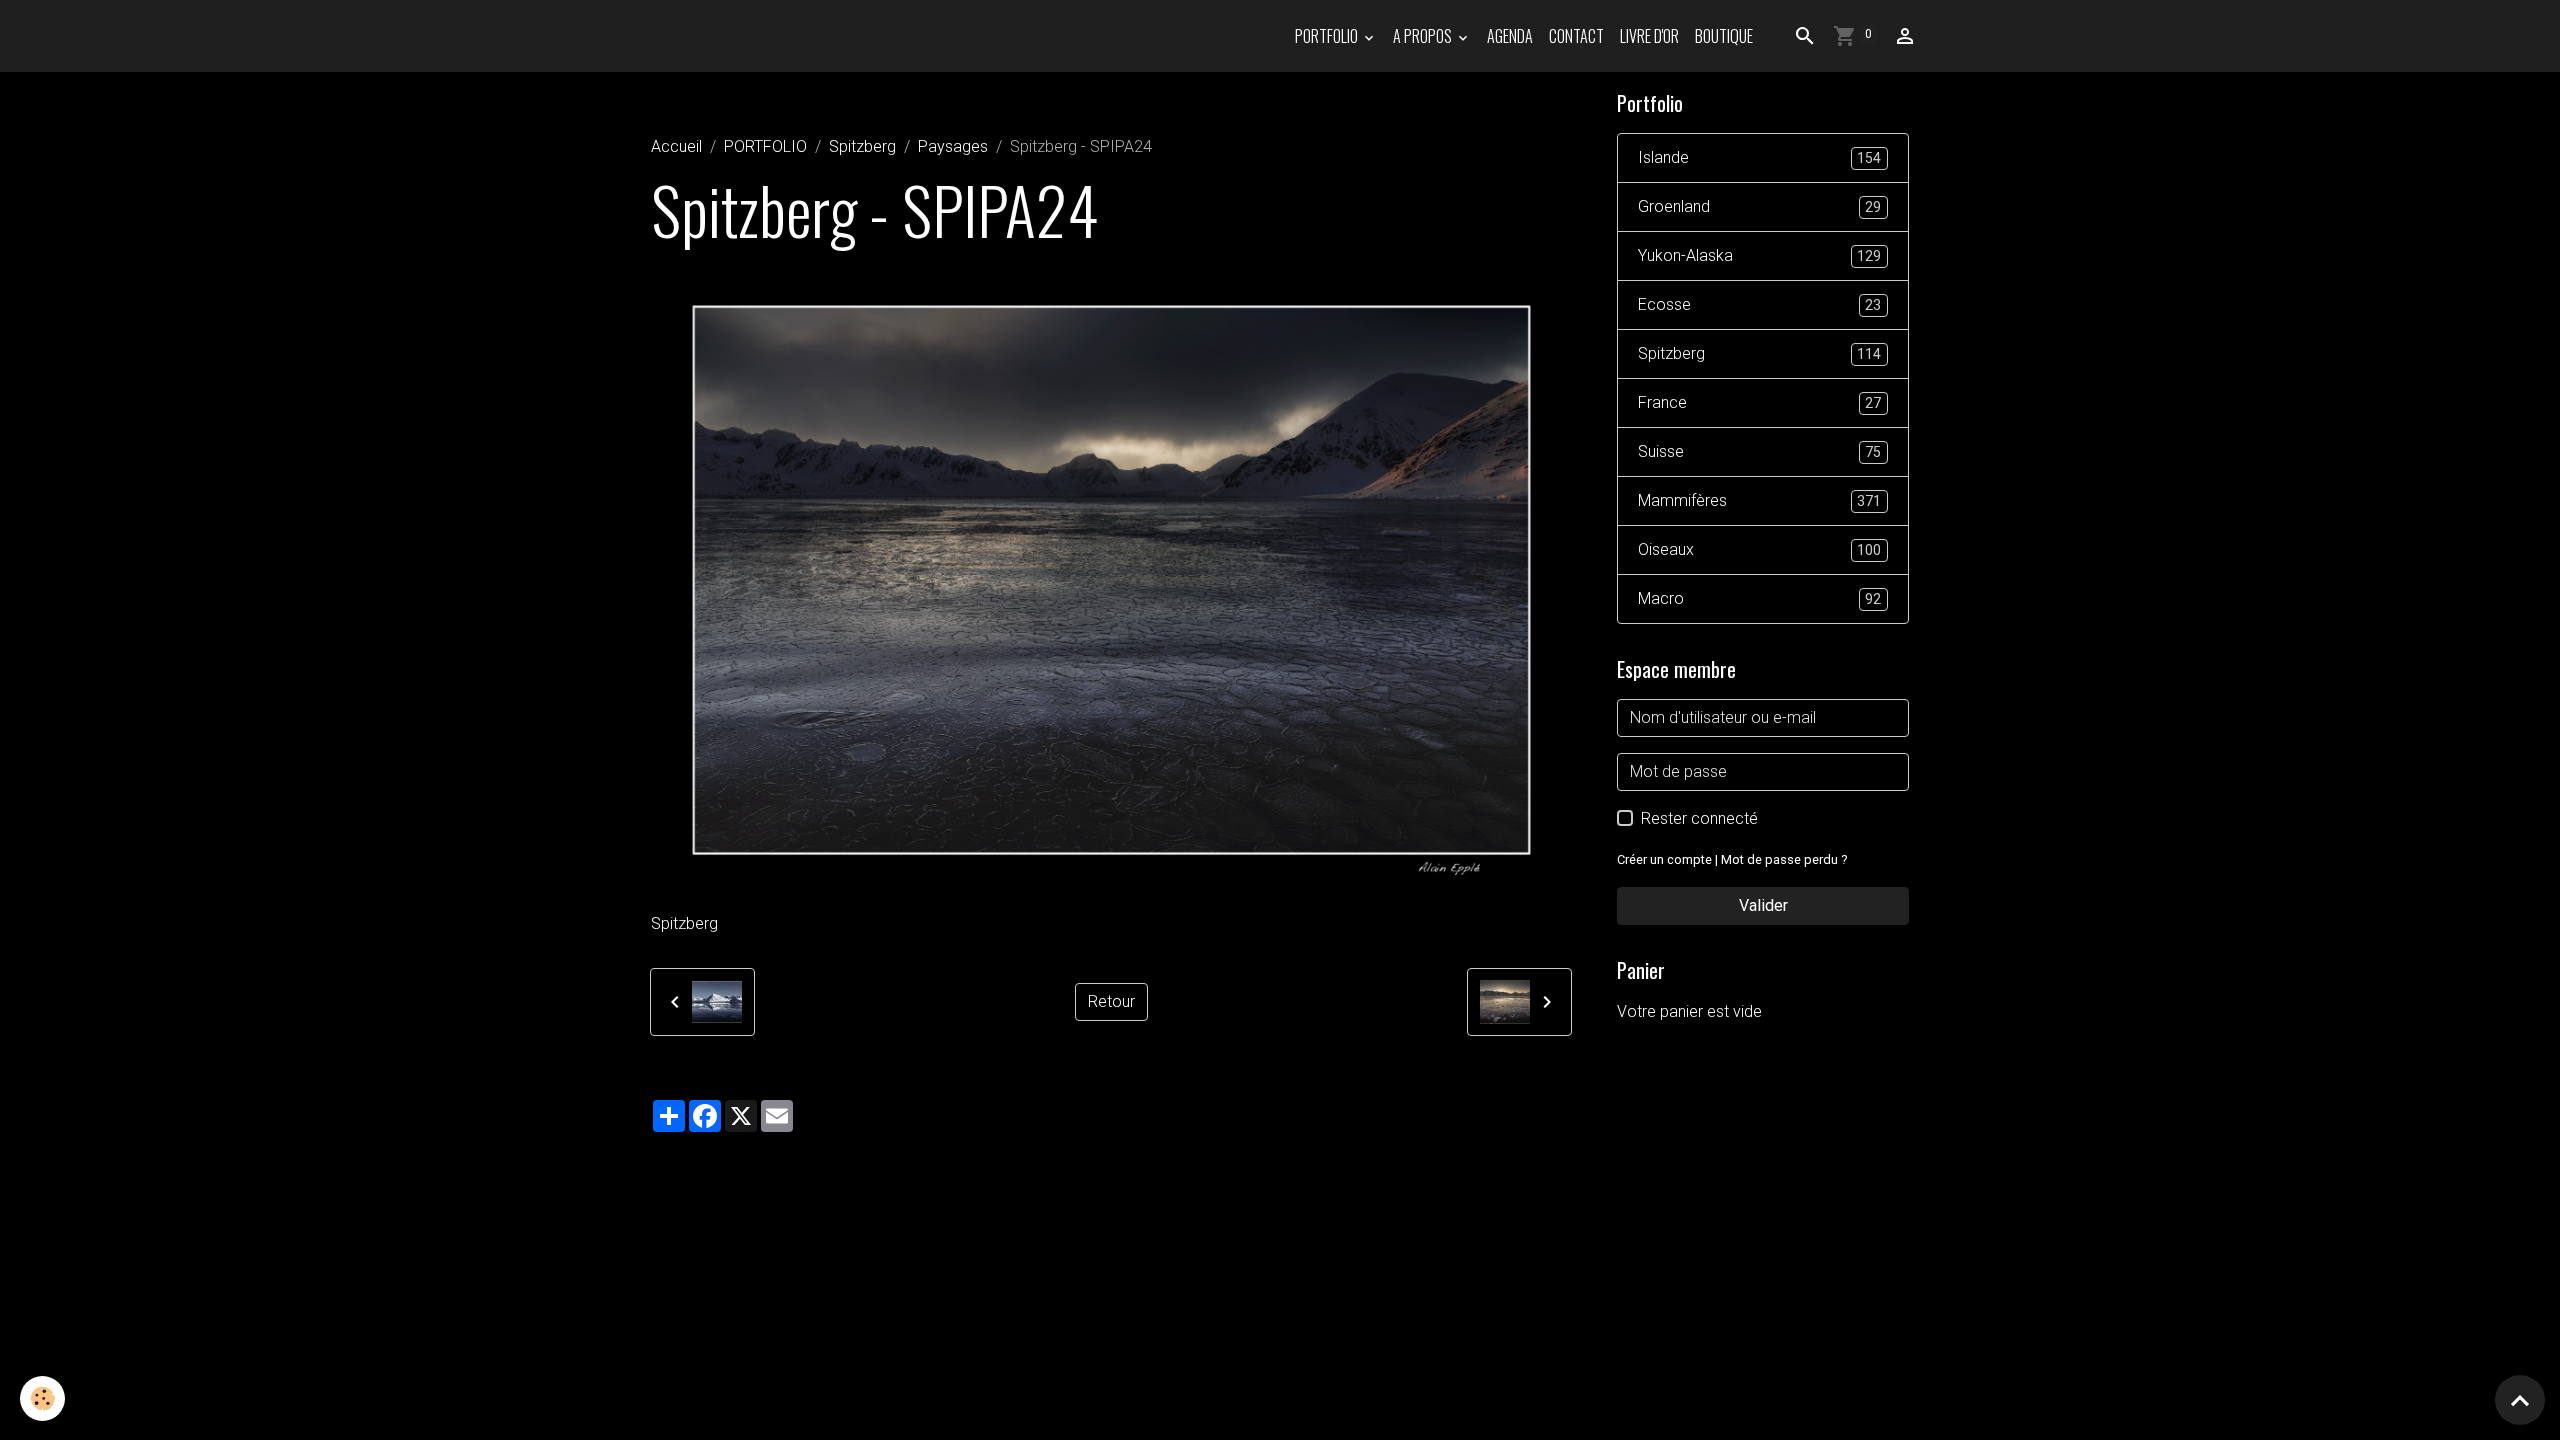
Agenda (1510, 36)
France (1759, 402)
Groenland (1759, 206)
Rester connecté (1699, 818)
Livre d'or (1649, 36)
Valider (1763, 905)
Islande (1759, 157)
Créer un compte (1664, 859)
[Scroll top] (2520, 1400)
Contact (1576, 36)
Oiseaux (1759, 549)
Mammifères (1759, 500)
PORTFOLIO (1328, 36)
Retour (1111, 1001)
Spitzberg (862, 146)
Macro (1759, 598)
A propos (1424, 36)
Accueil (676, 146)
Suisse (1759, 451)
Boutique (1724, 36)
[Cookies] (42, 1398)
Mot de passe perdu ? (1784, 859)
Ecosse (1759, 304)
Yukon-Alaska (1759, 255)
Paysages (953, 146)
